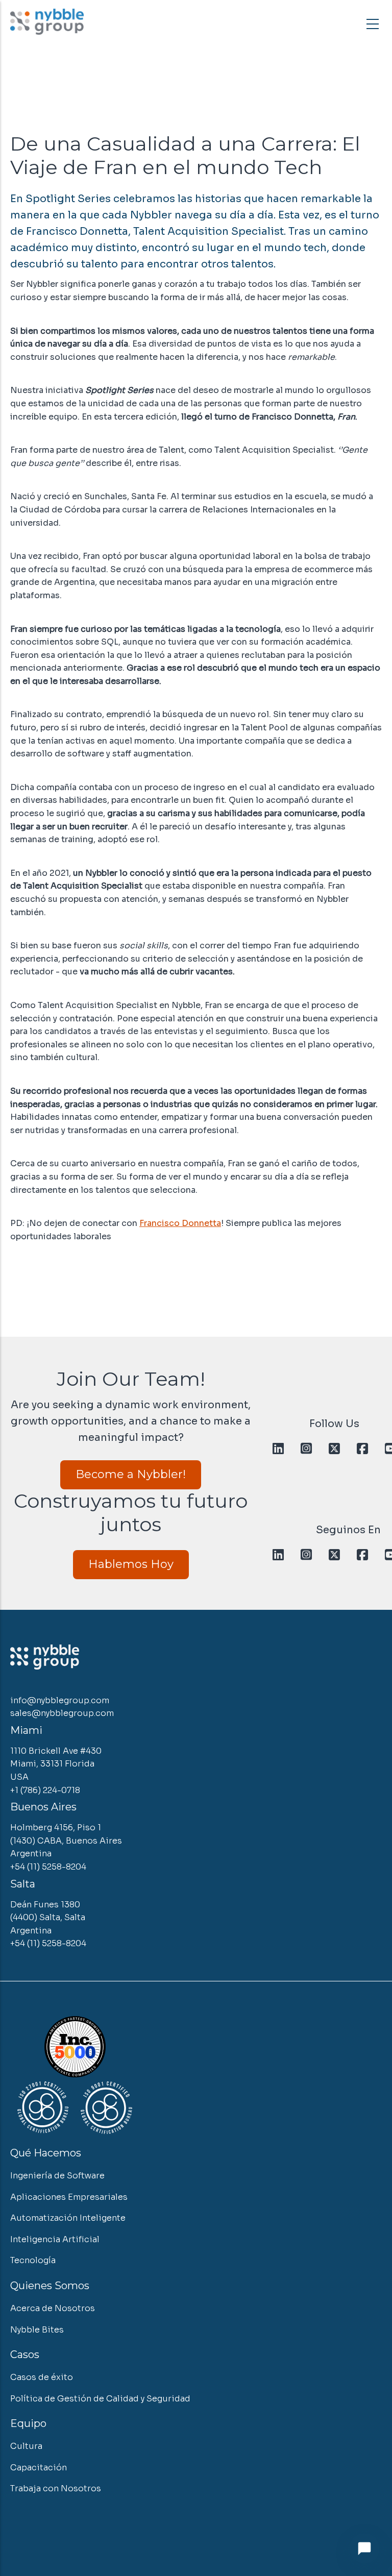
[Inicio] (47, 22)
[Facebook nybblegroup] (362, 1449)
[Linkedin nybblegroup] (278, 1449)
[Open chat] (364, 2548)
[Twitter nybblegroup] (334, 1449)
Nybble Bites (37, 2330)
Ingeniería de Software (57, 2176)
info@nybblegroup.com (60, 1700)
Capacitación (39, 2468)
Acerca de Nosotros (53, 2308)
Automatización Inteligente (68, 2218)
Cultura (26, 2446)
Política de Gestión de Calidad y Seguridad (100, 2399)
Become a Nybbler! (131, 1474)
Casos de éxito (42, 2377)
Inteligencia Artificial (55, 2239)
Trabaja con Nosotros (56, 2488)
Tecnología (33, 2260)
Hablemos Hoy (131, 1564)
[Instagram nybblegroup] (306, 1449)
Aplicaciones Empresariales (69, 2197)
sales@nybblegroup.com (62, 1713)
